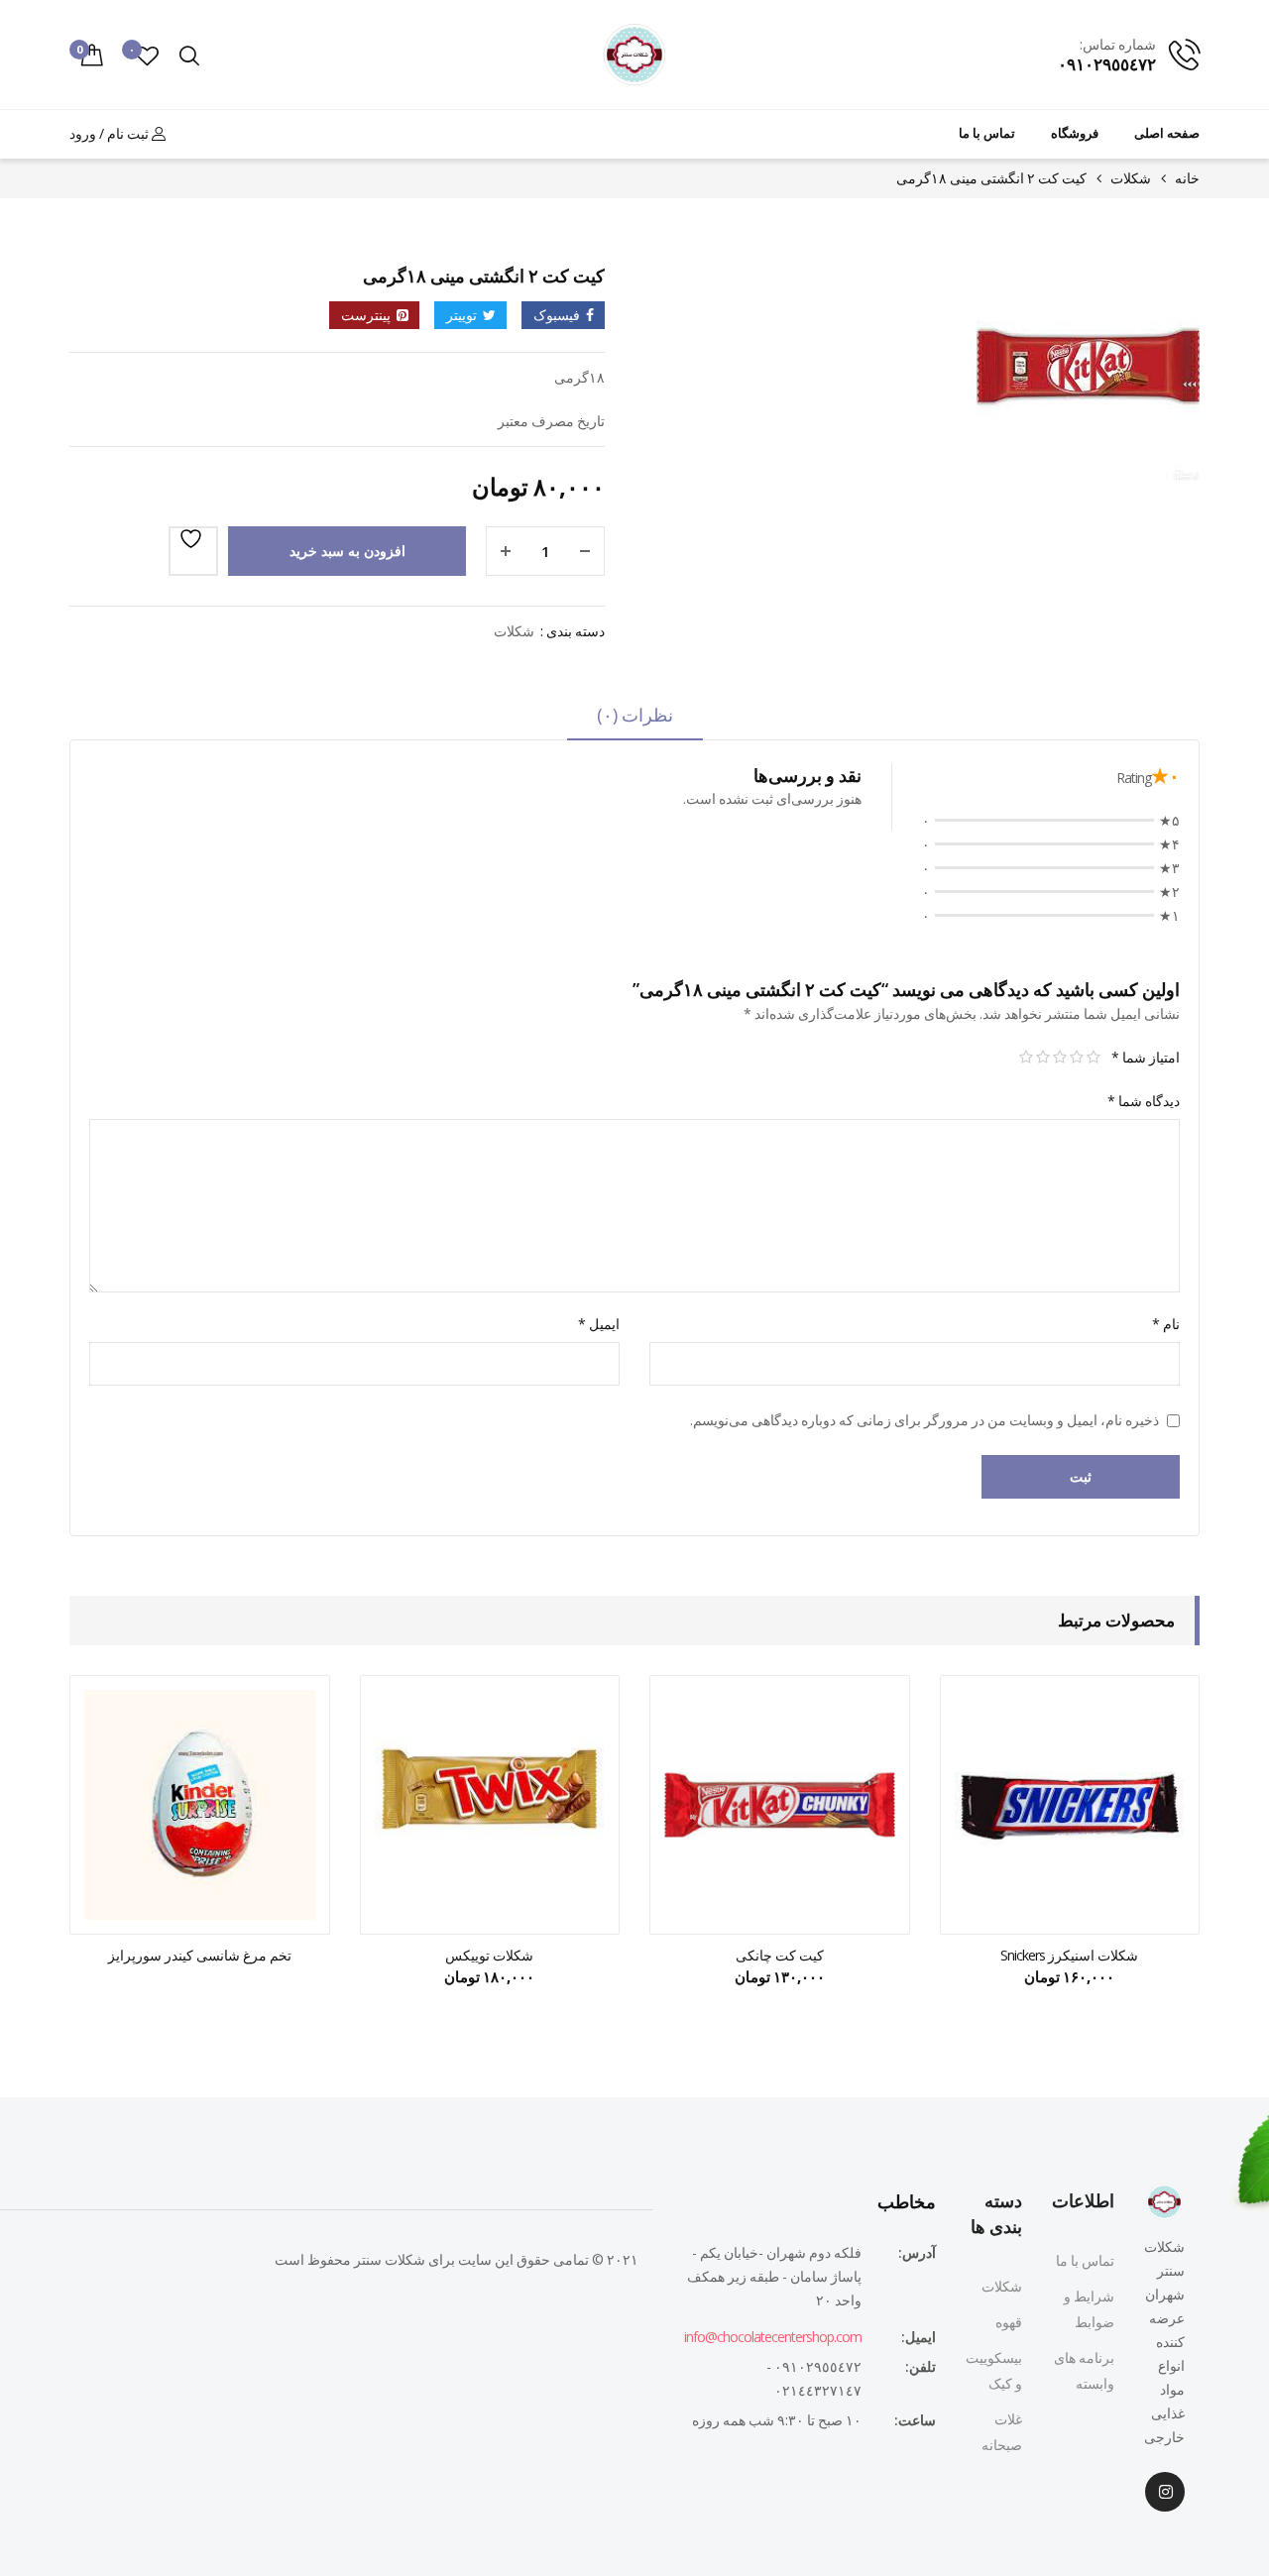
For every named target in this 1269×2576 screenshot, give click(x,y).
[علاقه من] (193, 551)
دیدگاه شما (1144, 1101)
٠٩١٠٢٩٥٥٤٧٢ (1107, 64)
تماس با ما (987, 133)
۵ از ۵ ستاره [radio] (1026, 1058)
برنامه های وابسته (1084, 2370)
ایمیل (599, 1324)
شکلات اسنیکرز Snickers (1069, 1955)
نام (1166, 1324)
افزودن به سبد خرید (347, 551)
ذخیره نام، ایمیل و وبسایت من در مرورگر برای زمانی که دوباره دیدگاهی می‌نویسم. (924, 1420)
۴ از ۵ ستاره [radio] (1042, 1058)
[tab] (635, 722)
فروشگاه (1075, 133)
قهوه (1009, 2322)
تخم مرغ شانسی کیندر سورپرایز (200, 1955)
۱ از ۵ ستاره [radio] (1093, 1058)
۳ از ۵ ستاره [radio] (1059, 1058)
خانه (1187, 178)
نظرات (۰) (635, 715)
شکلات (1131, 178)
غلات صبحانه (1002, 2432)
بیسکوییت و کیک (994, 2370)
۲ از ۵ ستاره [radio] (1076, 1058)
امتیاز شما (1146, 1057)
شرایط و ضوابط (1089, 2309)
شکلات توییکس (489, 1955)
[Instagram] (1165, 2492)
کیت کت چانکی (780, 1955)
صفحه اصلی (1167, 133)
